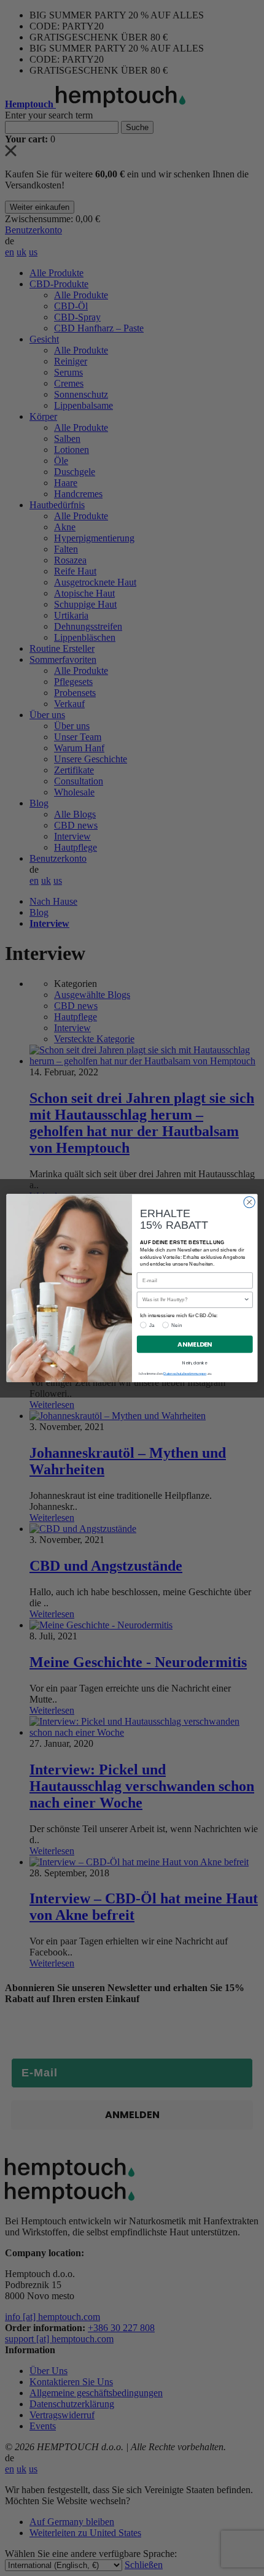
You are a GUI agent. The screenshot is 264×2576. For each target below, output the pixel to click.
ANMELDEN (195, 1344)
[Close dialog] (249, 1202)
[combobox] (193, 1300)
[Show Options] (246, 1300)
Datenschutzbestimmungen (185, 1374)
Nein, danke (195, 1363)
